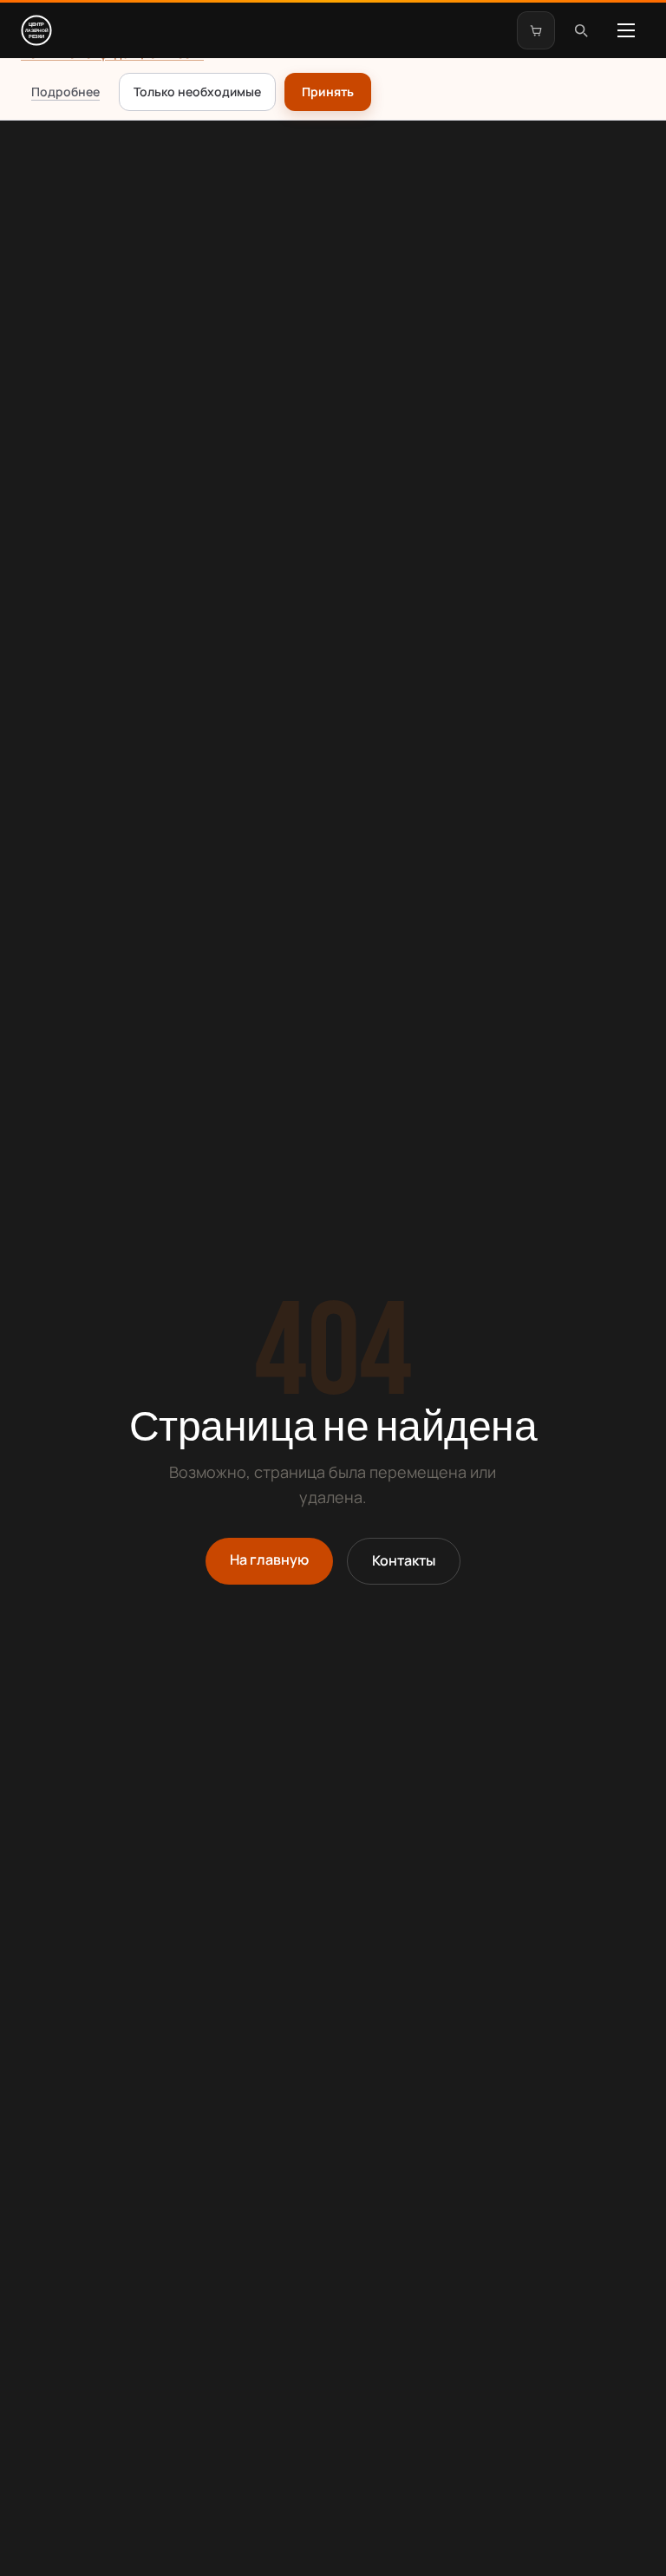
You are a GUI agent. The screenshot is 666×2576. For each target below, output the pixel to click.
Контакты (404, 1560)
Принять (328, 92)
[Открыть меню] (626, 30)
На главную (269, 1559)
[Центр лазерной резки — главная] (40, 30)
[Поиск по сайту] (581, 30)
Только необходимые (197, 92)
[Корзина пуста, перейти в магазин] (536, 30)
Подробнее (65, 92)
